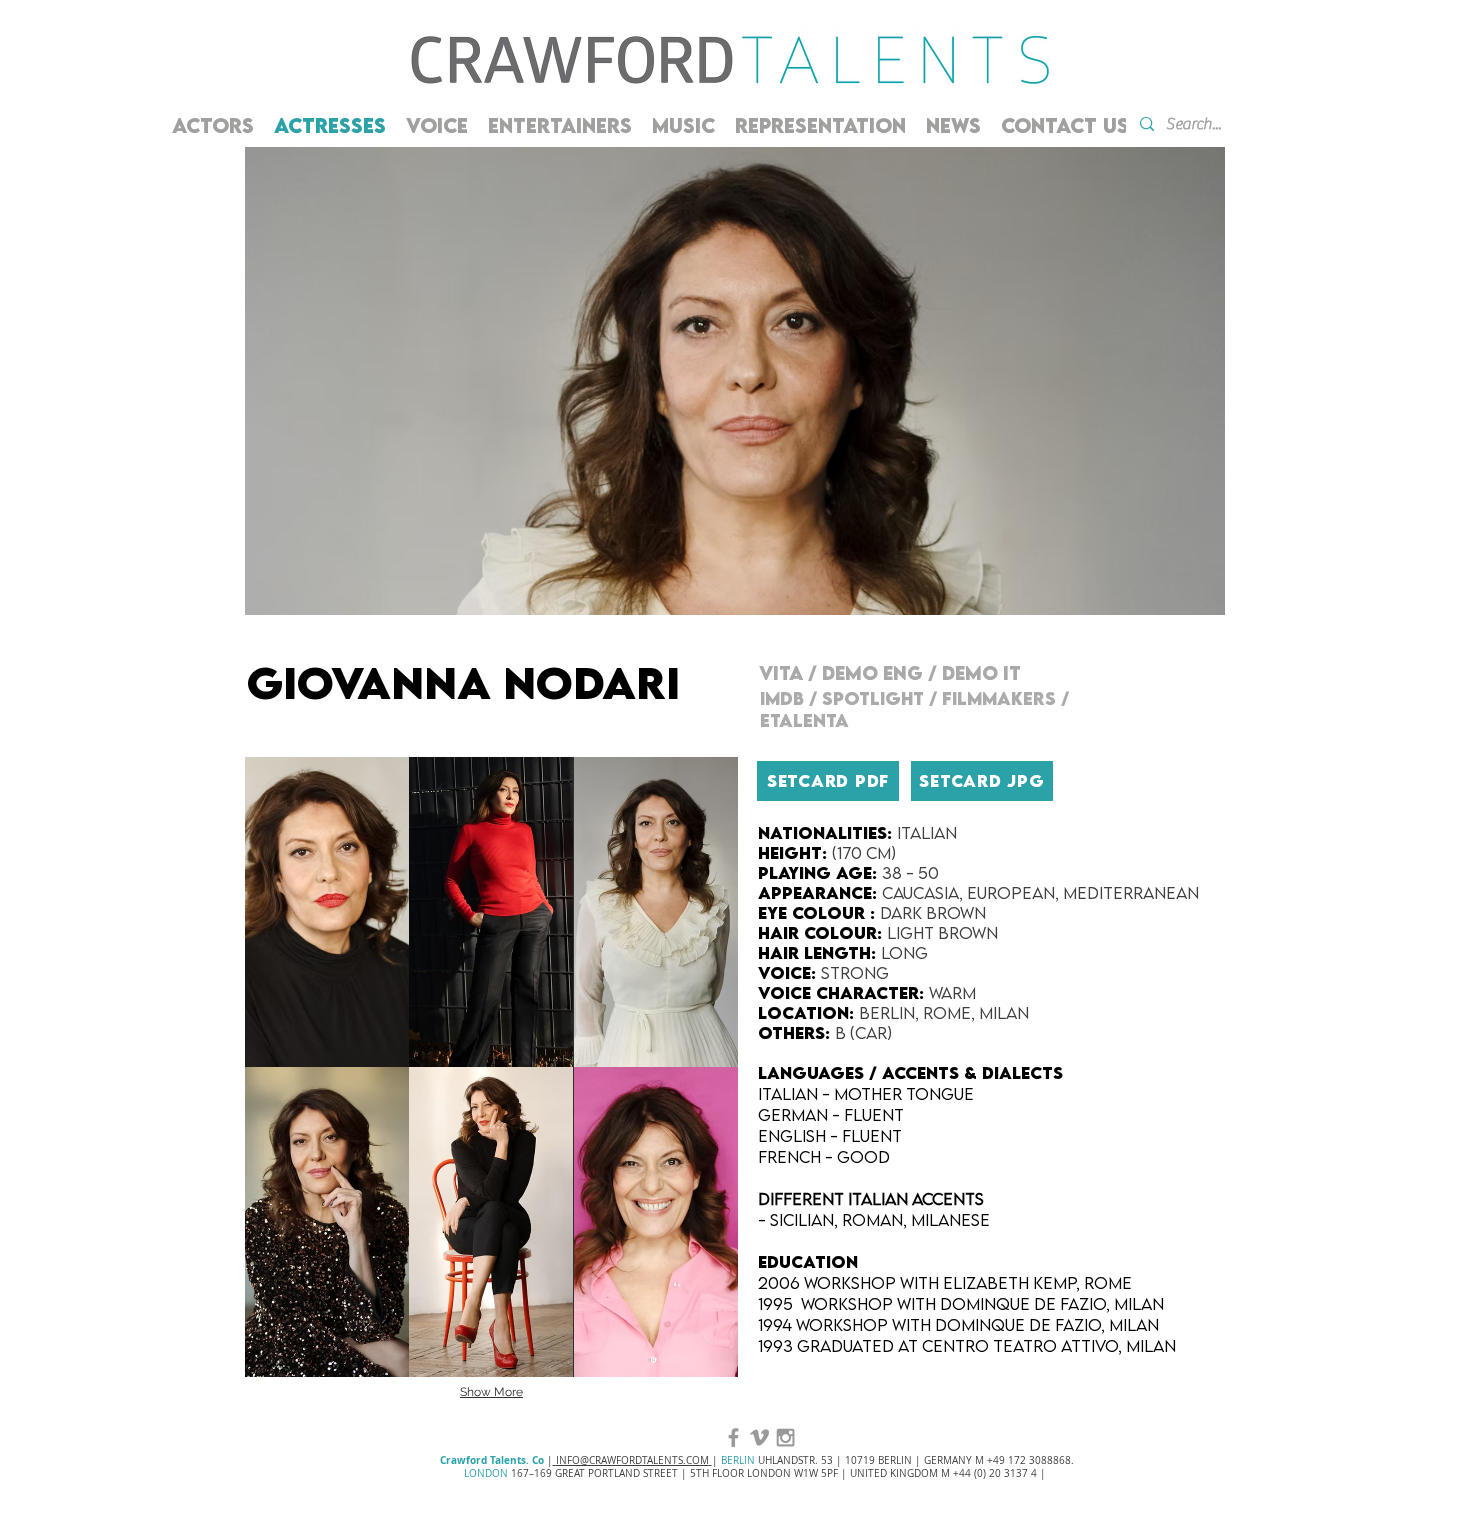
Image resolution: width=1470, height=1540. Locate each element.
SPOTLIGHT (873, 698)
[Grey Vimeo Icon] (759, 1437)
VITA (783, 673)
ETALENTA (807, 720)
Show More (491, 1392)
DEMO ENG (875, 673)
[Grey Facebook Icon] (733, 1437)
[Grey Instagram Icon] (785, 1437)
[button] (327, 912)
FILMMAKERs (999, 698)
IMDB (784, 698)
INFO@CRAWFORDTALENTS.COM (632, 1460)
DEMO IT (984, 673)
